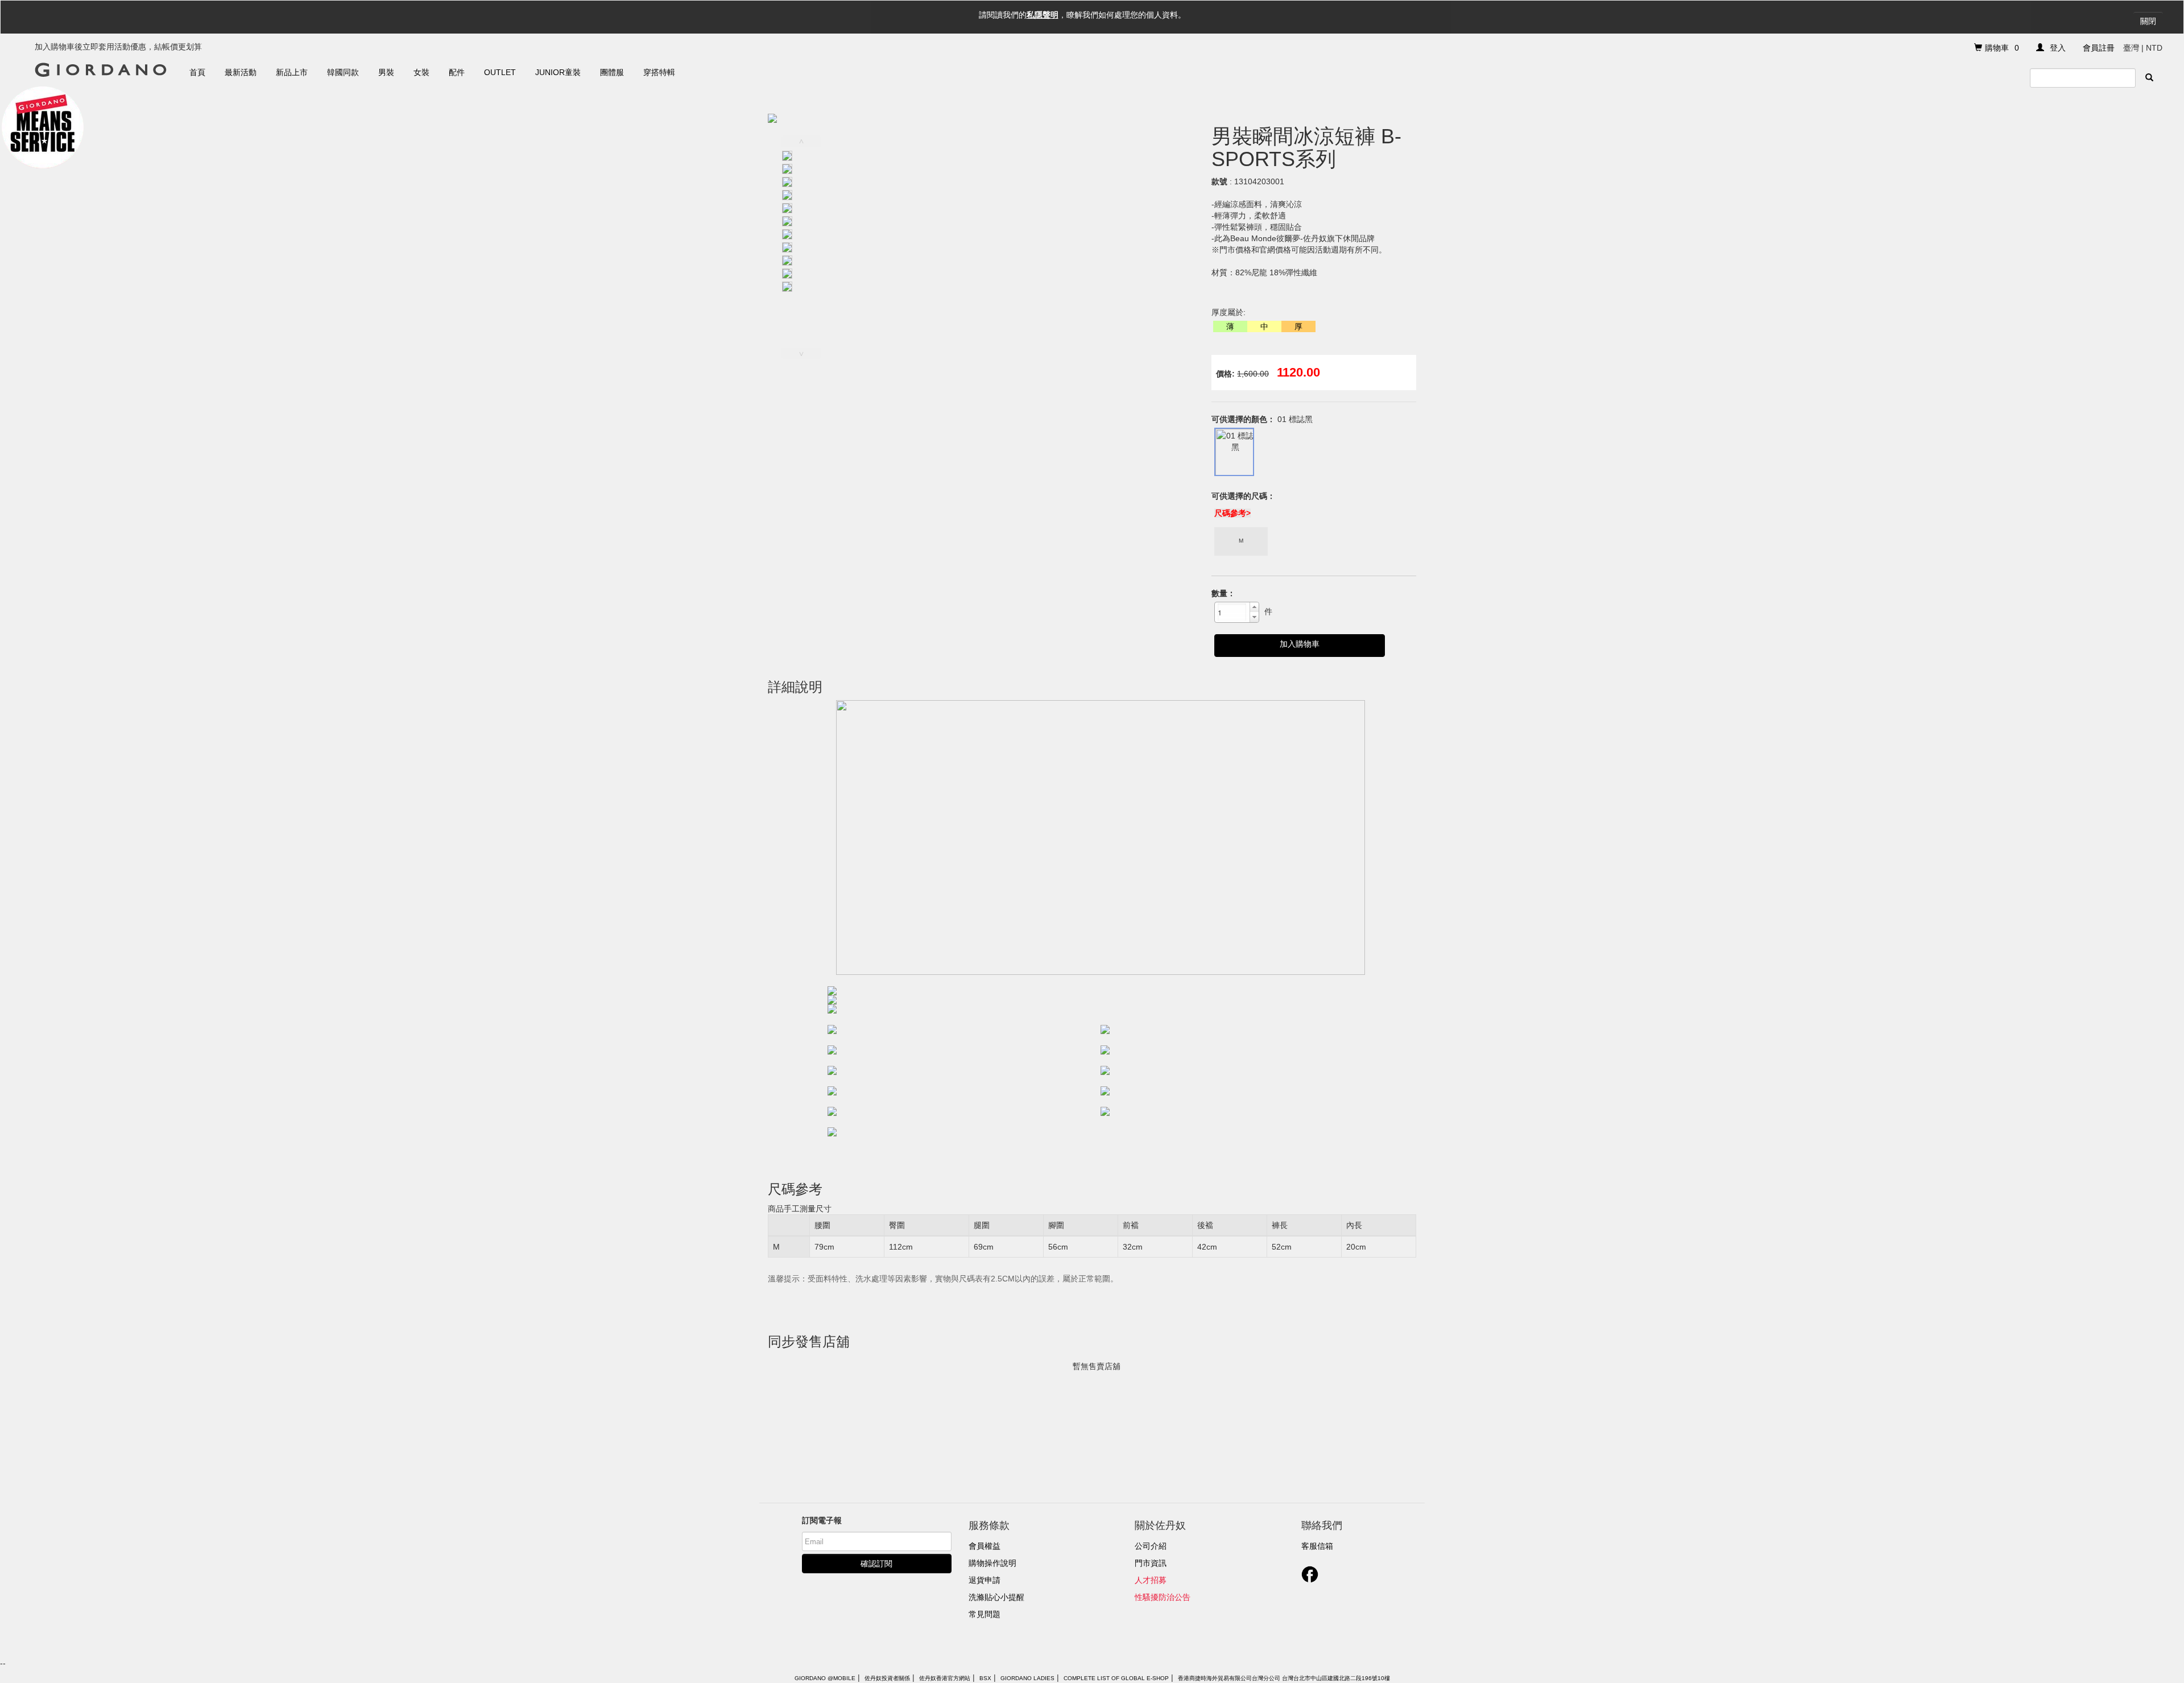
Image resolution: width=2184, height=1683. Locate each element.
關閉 (2148, 21)
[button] (1254, 607)
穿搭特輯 (659, 72)
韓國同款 (343, 72)
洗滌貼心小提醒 (996, 1597)
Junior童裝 (558, 72)
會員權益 (985, 1546)
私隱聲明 (1043, 15)
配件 (457, 72)
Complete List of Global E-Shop (1116, 1678)
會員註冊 (2099, 48)
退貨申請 (985, 1580)
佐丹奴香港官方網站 (945, 1678)
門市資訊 (1151, 1563)
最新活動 (241, 72)
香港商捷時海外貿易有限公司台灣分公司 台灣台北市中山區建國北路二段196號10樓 (1284, 1678)
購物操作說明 (992, 1563)
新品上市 (292, 72)
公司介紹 (1151, 1546)
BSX (985, 1678)
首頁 (197, 72)
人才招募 (1151, 1580)
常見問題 (985, 1614)
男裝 (386, 72)
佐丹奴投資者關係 (887, 1678)
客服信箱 (1317, 1546)
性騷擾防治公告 (1163, 1597)
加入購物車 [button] (1300, 644)
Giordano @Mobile (825, 1678)
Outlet (500, 72)
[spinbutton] (1232, 612)
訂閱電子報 (822, 1520)
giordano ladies (1027, 1678)
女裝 (421, 72)
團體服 (612, 72)
